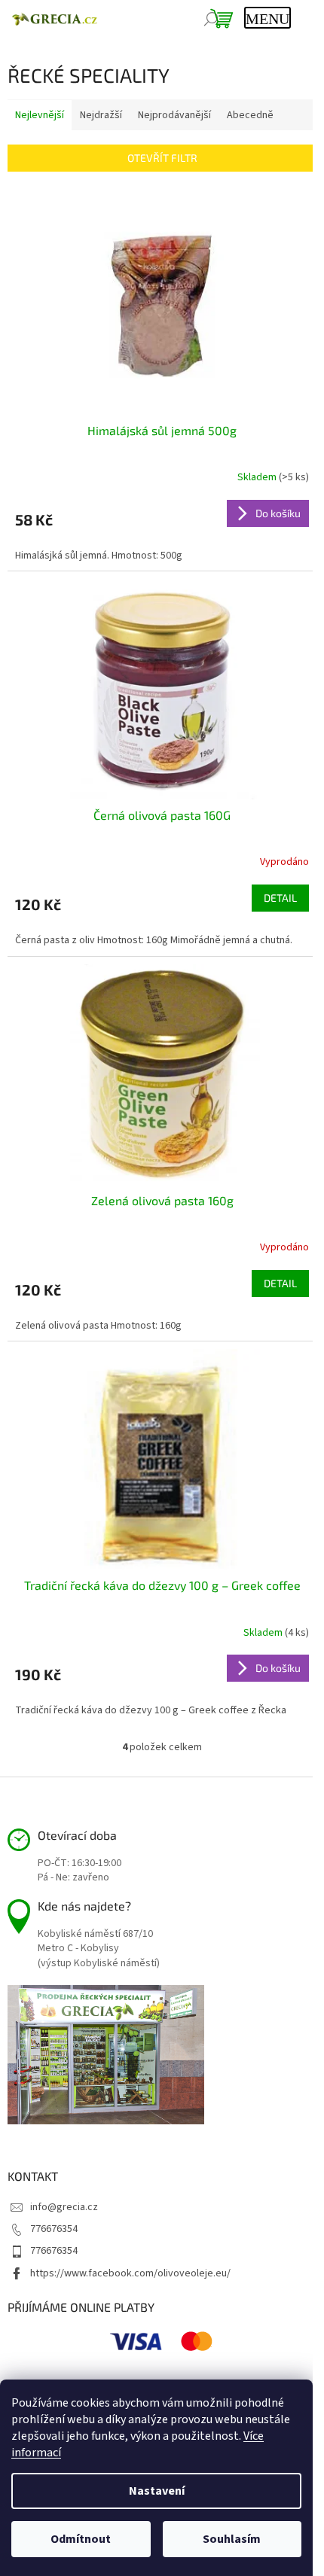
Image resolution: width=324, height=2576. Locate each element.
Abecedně (250, 115)
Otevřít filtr (162, 158)
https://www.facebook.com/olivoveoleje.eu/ (130, 2273)
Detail (280, 898)
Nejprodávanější (174, 115)
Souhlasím (232, 2539)
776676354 (54, 2229)
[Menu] (266, 19)
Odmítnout (81, 2539)
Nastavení (157, 2491)
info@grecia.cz (64, 2207)
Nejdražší (101, 115)
